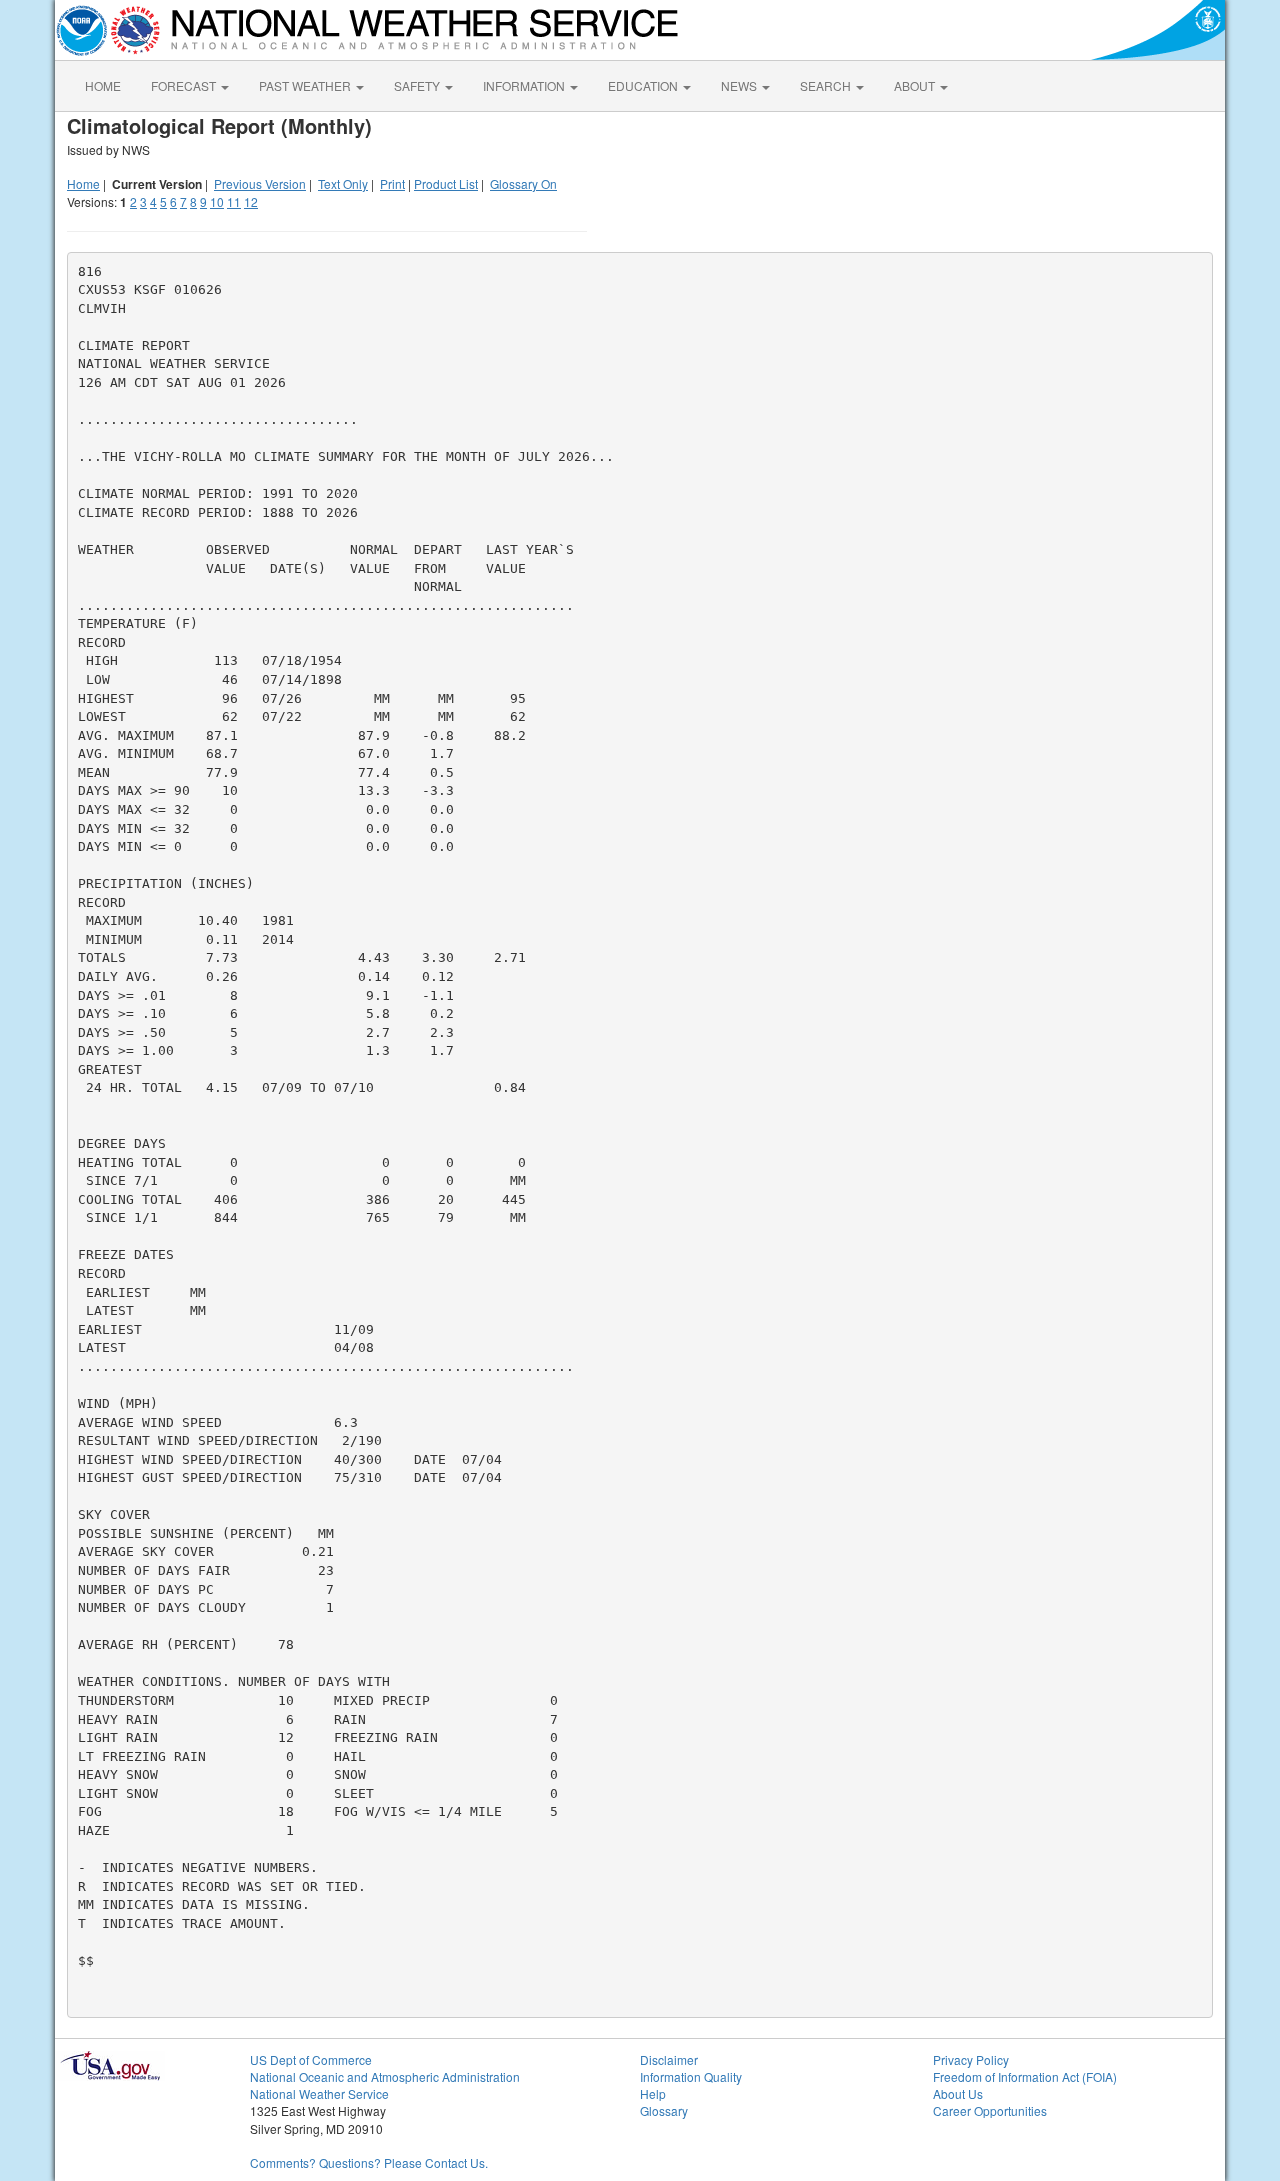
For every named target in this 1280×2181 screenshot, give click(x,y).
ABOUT (916, 85)
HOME (103, 85)
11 (234, 201)
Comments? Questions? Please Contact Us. (369, 2162)
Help (653, 2093)
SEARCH (827, 85)
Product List (446, 183)
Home (83, 183)
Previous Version (260, 183)
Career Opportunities (990, 2110)
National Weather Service (319, 2093)
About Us (958, 2093)
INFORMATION (525, 85)
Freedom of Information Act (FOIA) (1025, 2076)
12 (251, 201)
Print (392, 183)
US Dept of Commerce (311, 2059)
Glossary (664, 2110)
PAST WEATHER (306, 85)
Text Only (343, 183)
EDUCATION (644, 85)
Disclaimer (669, 2059)
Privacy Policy (971, 2059)
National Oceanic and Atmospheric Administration (385, 2076)
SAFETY (418, 85)
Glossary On (523, 183)
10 (217, 201)
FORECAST (185, 85)
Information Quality (691, 2076)
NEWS (740, 85)
